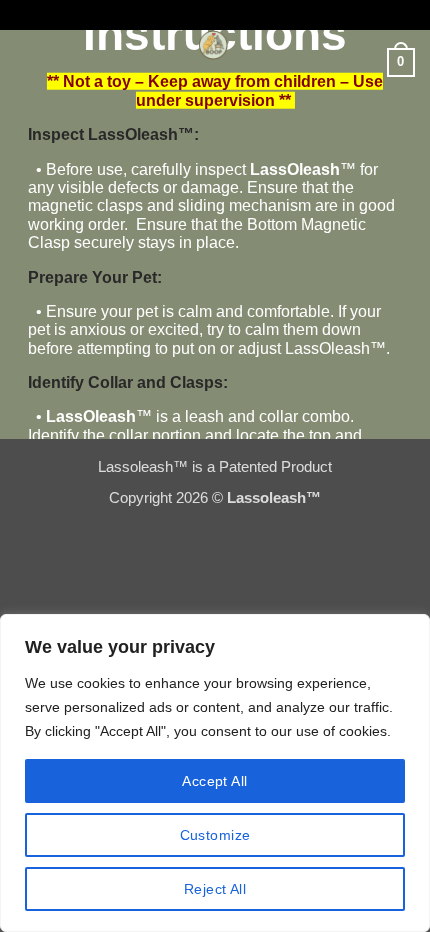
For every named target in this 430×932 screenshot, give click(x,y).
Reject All (215, 889)
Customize (215, 835)
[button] (27, 54)
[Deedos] (213, 45)
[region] (215, 773)
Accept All (214, 781)
